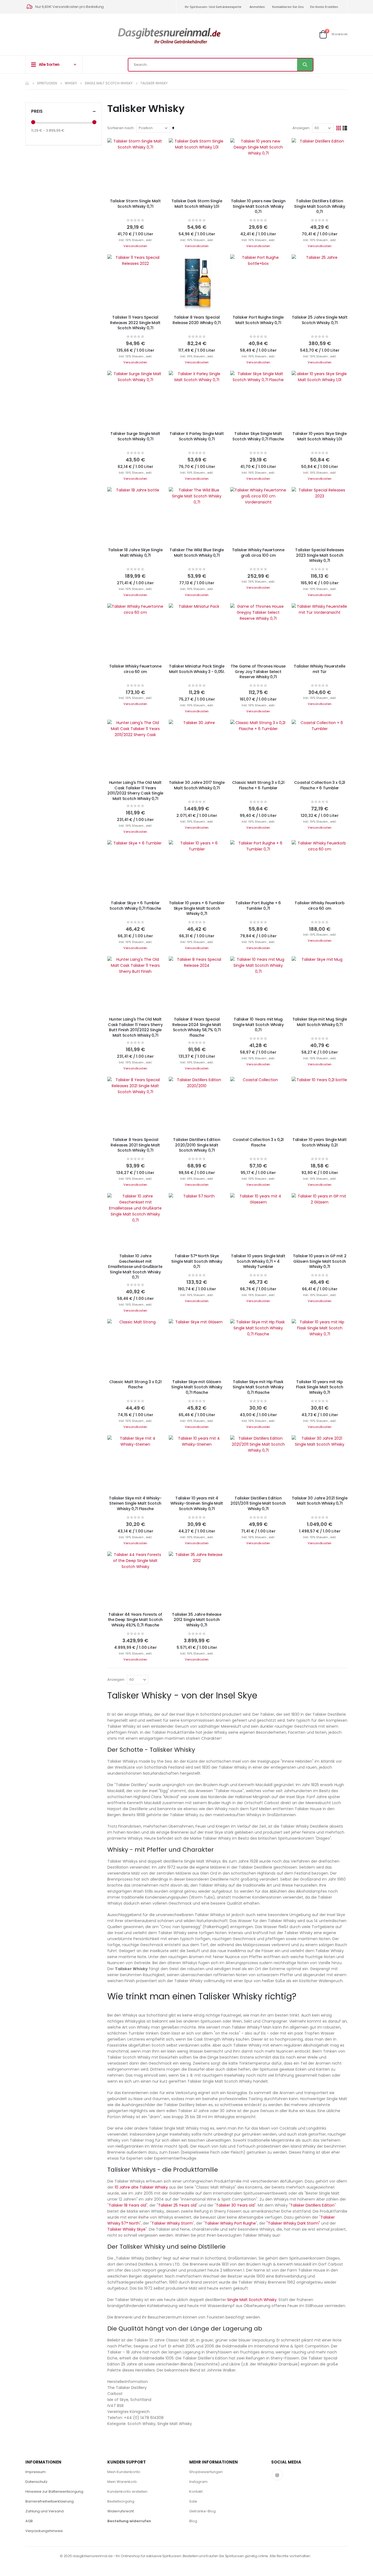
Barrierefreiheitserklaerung (50, 2501)
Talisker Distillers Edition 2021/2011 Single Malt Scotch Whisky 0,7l (258, 1504)
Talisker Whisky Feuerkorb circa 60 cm (319, 906)
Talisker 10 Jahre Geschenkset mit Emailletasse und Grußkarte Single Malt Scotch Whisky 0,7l (135, 1267)
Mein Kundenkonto (124, 2472)
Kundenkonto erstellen (127, 2491)
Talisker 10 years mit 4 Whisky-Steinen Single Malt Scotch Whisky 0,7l (197, 1504)
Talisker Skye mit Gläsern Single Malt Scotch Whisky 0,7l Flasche (197, 1387)
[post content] (135, 166)
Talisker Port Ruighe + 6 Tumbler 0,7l (258, 906)
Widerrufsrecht (121, 2511)
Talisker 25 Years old (177, 2205)
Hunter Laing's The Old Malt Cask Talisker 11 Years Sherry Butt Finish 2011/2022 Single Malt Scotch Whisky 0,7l (135, 1027)
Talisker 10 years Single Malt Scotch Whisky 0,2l (320, 1142)
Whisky (71, 83)
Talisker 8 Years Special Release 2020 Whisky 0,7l (197, 320)
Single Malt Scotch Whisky (109, 83)
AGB (29, 2521)
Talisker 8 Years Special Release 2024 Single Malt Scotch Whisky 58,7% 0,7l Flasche (197, 1027)
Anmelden (257, 7)
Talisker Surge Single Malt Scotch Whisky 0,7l (135, 436)
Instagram (198, 2482)
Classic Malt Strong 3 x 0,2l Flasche (135, 1385)
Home (27, 83)
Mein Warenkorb (122, 2482)
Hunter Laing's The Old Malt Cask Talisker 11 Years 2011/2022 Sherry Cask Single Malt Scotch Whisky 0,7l (135, 791)
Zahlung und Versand (45, 2511)
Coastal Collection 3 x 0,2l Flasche (258, 1142)
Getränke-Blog (202, 2511)
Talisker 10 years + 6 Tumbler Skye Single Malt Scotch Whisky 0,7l (197, 908)
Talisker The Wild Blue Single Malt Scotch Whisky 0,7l (197, 553)
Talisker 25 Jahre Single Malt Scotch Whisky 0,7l (320, 320)
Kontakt (196, 2491)
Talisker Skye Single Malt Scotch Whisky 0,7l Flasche (258, 436)
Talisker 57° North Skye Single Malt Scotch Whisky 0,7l (197, 1261)
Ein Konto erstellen (324, 7)
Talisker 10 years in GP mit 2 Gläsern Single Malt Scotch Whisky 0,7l (320, 1261)
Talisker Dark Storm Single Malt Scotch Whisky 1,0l (197, 204)
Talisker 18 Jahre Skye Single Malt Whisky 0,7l (135, 553)
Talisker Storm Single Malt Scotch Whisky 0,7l (135, 204)
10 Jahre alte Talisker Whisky (141, 2187)
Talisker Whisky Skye (126, 2229)
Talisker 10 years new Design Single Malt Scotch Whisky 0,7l (258, 206)
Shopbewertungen (206, 2472)
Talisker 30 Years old (235, 2205)
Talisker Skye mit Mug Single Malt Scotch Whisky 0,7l (320, 1022)
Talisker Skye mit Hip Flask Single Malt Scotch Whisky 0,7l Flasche (258, 1387)
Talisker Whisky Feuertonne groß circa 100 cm (258, 553)
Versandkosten (135, 246)
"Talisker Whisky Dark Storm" (293, 2223)
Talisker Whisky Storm (172, 2223)
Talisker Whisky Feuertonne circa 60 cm (135, 669)
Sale (193, 2501)
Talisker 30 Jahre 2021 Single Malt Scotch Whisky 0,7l (320, 1501)
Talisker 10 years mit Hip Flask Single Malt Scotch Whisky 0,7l (319, 1387)
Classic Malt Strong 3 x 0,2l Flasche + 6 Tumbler (258, 785)
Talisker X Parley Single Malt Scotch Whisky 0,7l (197, 436)
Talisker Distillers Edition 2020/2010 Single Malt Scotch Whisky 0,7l (197, 1145)
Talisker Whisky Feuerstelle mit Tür (319, 669)
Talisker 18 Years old (127, 2205)
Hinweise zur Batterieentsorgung (54, 2491)
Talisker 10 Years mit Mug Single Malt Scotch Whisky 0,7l (258, 1025)
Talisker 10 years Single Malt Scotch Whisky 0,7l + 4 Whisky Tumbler (258, 1261)
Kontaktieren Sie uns (288, 7)
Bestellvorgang (121, 2501)
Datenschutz (36, 2482)
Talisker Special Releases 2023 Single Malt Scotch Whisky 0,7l (319, 555)
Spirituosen (47, 83)
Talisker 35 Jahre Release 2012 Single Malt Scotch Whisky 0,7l (197, 1620)
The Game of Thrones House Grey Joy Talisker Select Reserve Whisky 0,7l (258, 672)
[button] (155, 146)
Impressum (35, 2472)
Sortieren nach (120, 128)
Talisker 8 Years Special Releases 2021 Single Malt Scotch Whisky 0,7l (135, 1145)
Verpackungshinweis (44, 2531)
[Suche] (305, 65)
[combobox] (221, 65)
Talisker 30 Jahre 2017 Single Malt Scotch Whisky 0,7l (197, 785)
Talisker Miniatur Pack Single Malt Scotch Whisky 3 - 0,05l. (197, 669)
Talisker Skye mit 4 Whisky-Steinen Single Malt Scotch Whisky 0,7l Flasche (135, 1504)
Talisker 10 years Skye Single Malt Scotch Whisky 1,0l (320, 436)
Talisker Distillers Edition (312, 2205)
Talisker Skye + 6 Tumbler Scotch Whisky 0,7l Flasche (135, 906)
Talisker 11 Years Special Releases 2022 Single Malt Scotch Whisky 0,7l (135, 323)
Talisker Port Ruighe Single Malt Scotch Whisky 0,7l (258, 320)
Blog (193, 2521)
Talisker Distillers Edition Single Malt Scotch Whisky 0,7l (319, 206)
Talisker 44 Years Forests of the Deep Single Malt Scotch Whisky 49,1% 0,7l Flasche (135, 1620)
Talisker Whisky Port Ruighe (230, 2223)
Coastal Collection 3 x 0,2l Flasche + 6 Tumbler (320, 785)
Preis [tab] (37, 111)
